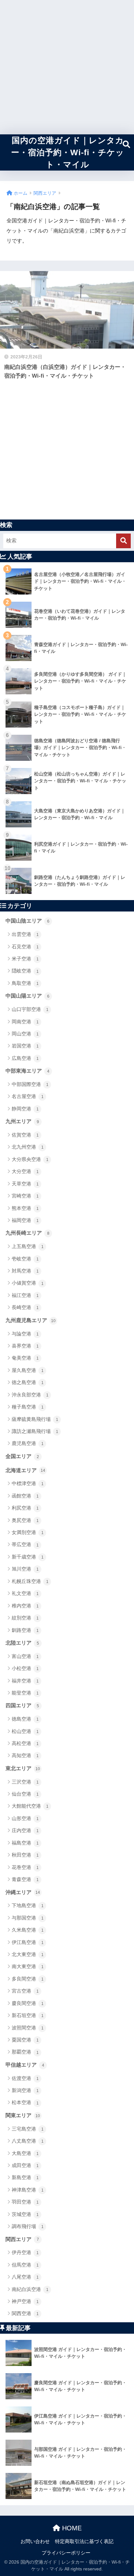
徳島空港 (25, 1719)
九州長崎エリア (27, 1233)
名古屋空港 (28, 1096)
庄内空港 (25, 1830)
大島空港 (25, 2153)
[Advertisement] (67, 67)
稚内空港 (25, 1606)
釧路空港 (25, 1630)
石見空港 (25, 947)
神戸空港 (25, 2301)
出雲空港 (25, 934)
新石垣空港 (28, 2015)
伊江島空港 (28, 1942)
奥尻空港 (25, 1520)
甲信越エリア (25, 2065)
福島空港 (25, 1843)
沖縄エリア (23, 1892)
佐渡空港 (25, 2078)
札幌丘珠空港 (30, 1581)
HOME (71, 2528)
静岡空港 (25, 1109)
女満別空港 (28, 1532)
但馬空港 (25, 2265)
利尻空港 (25, 1508)
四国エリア (22, 1705)
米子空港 (25, 959)
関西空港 (25, 2313)
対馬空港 (25, 1271)
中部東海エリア (27, 1071)
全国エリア (22, 1456)
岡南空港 (25, 1022)
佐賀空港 (25, 1135)
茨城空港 (25, 2214)
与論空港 (25, 1334)
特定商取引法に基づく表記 (84, 2541)
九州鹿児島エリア (31, 1320)
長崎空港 (25, 1307)
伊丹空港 (25, 2252)
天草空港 (25, 1184)
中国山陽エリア (27, 996)
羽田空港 (25, 2202)
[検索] (123, 541)
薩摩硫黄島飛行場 (35, 1419)
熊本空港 (25, 1208)
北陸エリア (22, 1643)
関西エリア (22, 2239)
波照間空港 (28, 2028)
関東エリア (23, 2115)
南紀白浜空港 (30, 2289)
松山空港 (25, 1731)
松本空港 (25, 2102)
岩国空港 (25, 1046)
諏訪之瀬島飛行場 (35, 1431)
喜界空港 (25, 1346)
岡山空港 (25, 1034)
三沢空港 (25, 1782)
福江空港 (25, 1295)
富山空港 (25, 1656)
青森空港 (25, 1879)
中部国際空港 (30, 1084)
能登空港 (25, 1693)
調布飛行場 (28, 2226)
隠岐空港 (25, 971)
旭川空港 (25, 1569)
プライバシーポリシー (66, 2553)
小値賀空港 (28, 1283)
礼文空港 (25, 1593)
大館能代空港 (30, 1806)
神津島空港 (28, 2190)
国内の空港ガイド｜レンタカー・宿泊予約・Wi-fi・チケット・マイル (68, 152)
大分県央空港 (30, 1159)
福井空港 (25, 1681)
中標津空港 (28, 1483)
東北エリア (23, 1768)
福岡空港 (25, 1220)
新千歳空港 (28, 1557)
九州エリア (22, 1121)
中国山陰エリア (27, 921)
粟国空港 (25, 2040)
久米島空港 (28, 1930)
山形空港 (25, 1818)
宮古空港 (25, 1991)
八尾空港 (25, 2277)
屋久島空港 (28, 1370)
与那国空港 (28, 1918)
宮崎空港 (25, 1196)
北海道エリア (25, 1470)
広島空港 (25, 1058)
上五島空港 (28, 1246)
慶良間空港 (28, 2003)
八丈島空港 (28, 2141)
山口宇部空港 (30, 1009)
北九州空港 (28, 1147)
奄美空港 (25, 1358)
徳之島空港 (28, 1382)
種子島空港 (28, 1407)
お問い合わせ (35, 2541)
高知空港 (25, 1755)
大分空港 (25, 1171)
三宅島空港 (28, 2129)
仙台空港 (25, 1794)
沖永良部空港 (30, 1395)
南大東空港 (28, 1966)
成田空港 (25, 2165)
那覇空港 (25, 2052)
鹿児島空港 (28, 1443)
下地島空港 (28, 1905)
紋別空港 (25, 1618)
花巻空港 (25, 1867)
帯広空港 (25, 1544)
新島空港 (25, 2177)
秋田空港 (25, 1855)
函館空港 (25, 1496)
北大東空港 (28, 1954)
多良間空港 (28, 1979)
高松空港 (25, 1743)
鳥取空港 (25, 983)
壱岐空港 (25, 1259)
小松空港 (25, 1668)
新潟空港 (25, 2090)
